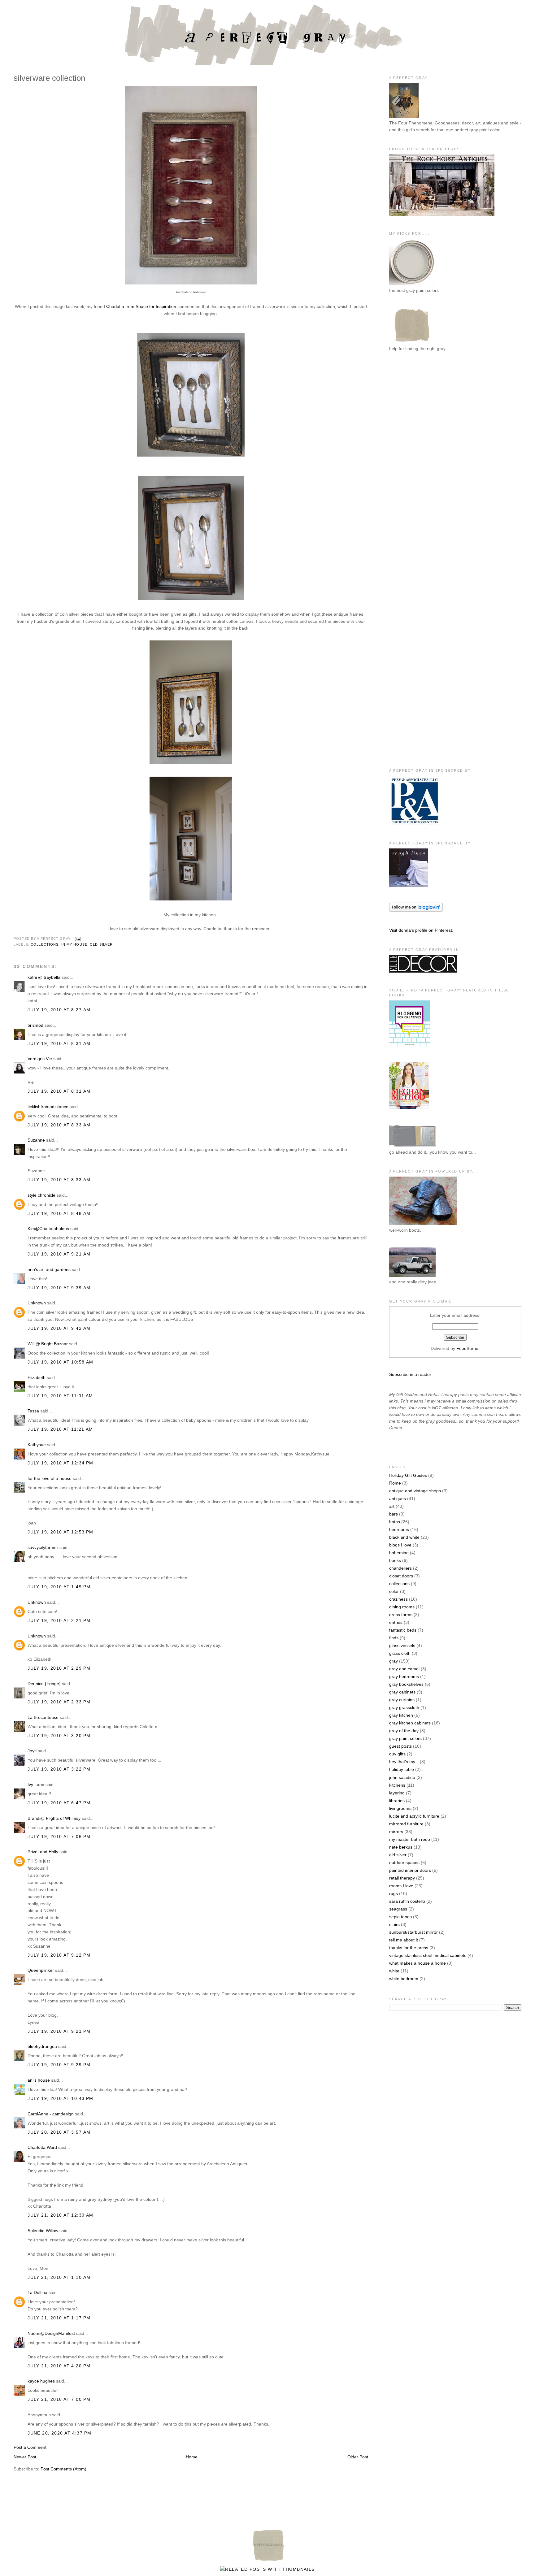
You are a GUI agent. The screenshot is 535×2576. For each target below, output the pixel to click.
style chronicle (41, 1195)
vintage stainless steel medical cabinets (428, 1955)
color (394, 1591)
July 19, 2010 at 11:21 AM (60, 1429)
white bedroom (404, 1979)
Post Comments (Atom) (63, 2469)
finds (394, 1638)
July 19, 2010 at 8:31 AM (59, 1043)
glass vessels (402, 1646)
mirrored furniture (406, 1824)
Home (192, 2457)
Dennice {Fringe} (44, 1684)
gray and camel (404, 1669)
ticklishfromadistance (48, 1107)
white (394, 1971)
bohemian (399, 1553)
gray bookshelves (406, 1684)
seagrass (398, 1909)
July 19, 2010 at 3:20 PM (59, 1736)
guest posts (400, 1746)
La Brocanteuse (43, 1717)
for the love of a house (50, 1478)
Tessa (33, 1411)
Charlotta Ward (42, 2147)
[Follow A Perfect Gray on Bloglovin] (416, 910)
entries (396, 1622)
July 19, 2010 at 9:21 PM (59, 2031)
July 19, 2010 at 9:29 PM (59, 2065)
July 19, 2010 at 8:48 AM (59, 1213)
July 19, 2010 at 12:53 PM (61, 1532)
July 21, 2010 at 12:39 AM (61, 2215)
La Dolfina (37, 2292)
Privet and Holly (43, 1852)
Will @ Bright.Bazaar (48, 1344)
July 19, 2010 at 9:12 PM (59, 1955)
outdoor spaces (404, 1863)
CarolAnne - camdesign (51, 2114)
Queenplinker (41, 1970)
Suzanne (36, 1140)
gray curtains (402, 1700)
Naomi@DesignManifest (51, 2333)
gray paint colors (405, 1738)
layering (397, 1793)
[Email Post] (77, 939)
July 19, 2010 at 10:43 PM (61, 2098)
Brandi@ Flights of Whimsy (54, 1818)
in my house (74, 944)
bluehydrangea (42, 2046)
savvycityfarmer (43, 1547)
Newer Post (25, 2457)
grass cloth (400, 1653)
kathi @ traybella (44, 977)
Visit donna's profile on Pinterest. (421, 930)
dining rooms (402, 1607)
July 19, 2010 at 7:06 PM (59, 1837)
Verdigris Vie (40, 1059)
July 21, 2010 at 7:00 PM (59, 2399)
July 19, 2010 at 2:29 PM (59, 1668)
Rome (395, 1483)
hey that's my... (404, 1762)
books (395, 1560)
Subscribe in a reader (410, 1374)
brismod (35, 1025)
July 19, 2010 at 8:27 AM (59, 1010)
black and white (404, 1537)
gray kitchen (401, 1715)
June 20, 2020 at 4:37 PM (59, 2433)
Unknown (37, 1303)
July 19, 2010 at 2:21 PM (59, 1620)
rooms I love (401, 1886)
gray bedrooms (404, 1676)
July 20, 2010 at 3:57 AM (59, 2132)
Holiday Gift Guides (408, 1475)
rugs (394, 1893)
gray (394, 1661)
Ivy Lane (36, 1785)
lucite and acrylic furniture (414, 1816)
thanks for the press (409, 1948)
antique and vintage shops (415, 1491)
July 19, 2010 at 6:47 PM (59, 1803)
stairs (394, 1924)
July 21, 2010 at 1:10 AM (59, 2277)
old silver (101, 944)
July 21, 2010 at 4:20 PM (59, 2366)
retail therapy (402, 1878)
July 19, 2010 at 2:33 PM (59, 1702)
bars (394, 1514)
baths (395, 1522)
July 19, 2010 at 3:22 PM (59, 1769)
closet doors (401, 1576)
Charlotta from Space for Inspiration (141, 306)
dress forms (401, 1615)
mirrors (396, 1832)
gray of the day (404, 1731)
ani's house (39, 2080)
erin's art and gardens (49, 1269)
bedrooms (399, 1529)
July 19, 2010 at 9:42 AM (59, 1328)
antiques (398, 1498)
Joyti (32, 1751)
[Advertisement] (414, 459)
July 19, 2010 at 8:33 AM (59, 1125)
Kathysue (37, 1445)
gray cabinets (402, 1692)
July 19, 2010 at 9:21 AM (59, 1254)
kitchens (397, 1785)
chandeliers (400, 1568)
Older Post (358, 2457)
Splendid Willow (43, 2231)
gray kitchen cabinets (410, 1723)
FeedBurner (468, 1348)
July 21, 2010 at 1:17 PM (59, 2318)
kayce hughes (41, 2381)
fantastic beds (403, 1630)
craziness (398, 1599)
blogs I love (400, 1545)
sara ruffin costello (407, 1901)
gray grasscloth (404, 1707)
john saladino (402, 1777)
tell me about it (404, 1940)
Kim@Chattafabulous (48, 1229)
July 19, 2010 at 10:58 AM (61, 1362)
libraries (397, 1801)
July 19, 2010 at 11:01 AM (60, 1396)
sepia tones (400, 1917)
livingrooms (400, 1808)
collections (45, 944)
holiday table (402, 1769)
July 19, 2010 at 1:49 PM (59, 1587)
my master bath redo (410, 1839)
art (392, 1506)
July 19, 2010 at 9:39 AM (59, 1288)
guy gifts (397, 1754)
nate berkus (401, 1847)
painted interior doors (410, 1870)
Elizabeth (37, 1377)
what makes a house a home (418, 1963)
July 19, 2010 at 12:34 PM (61, 1463)
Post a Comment (30, 2447)
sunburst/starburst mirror (413, 1932)
